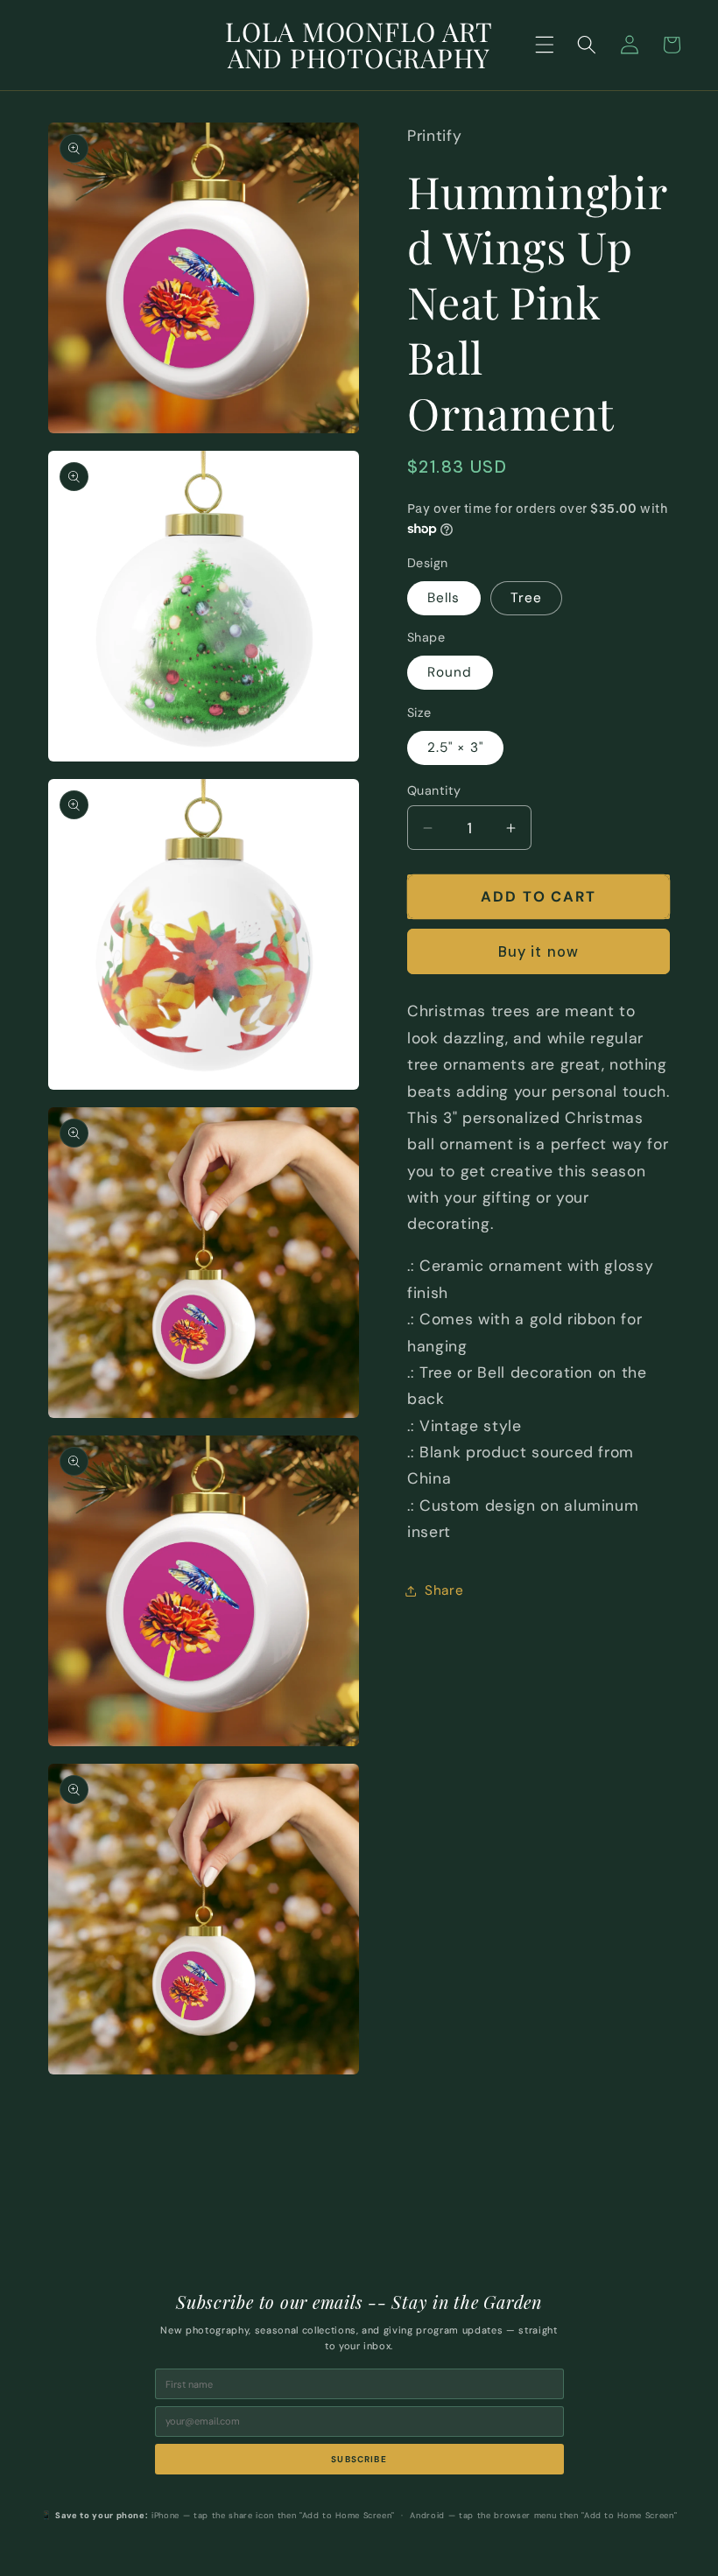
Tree (526, 598)
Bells (444, 598)
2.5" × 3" (455, 748)
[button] (545, 45)
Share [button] (444, 1590)
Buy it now (538, 952)
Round (450, 672)
